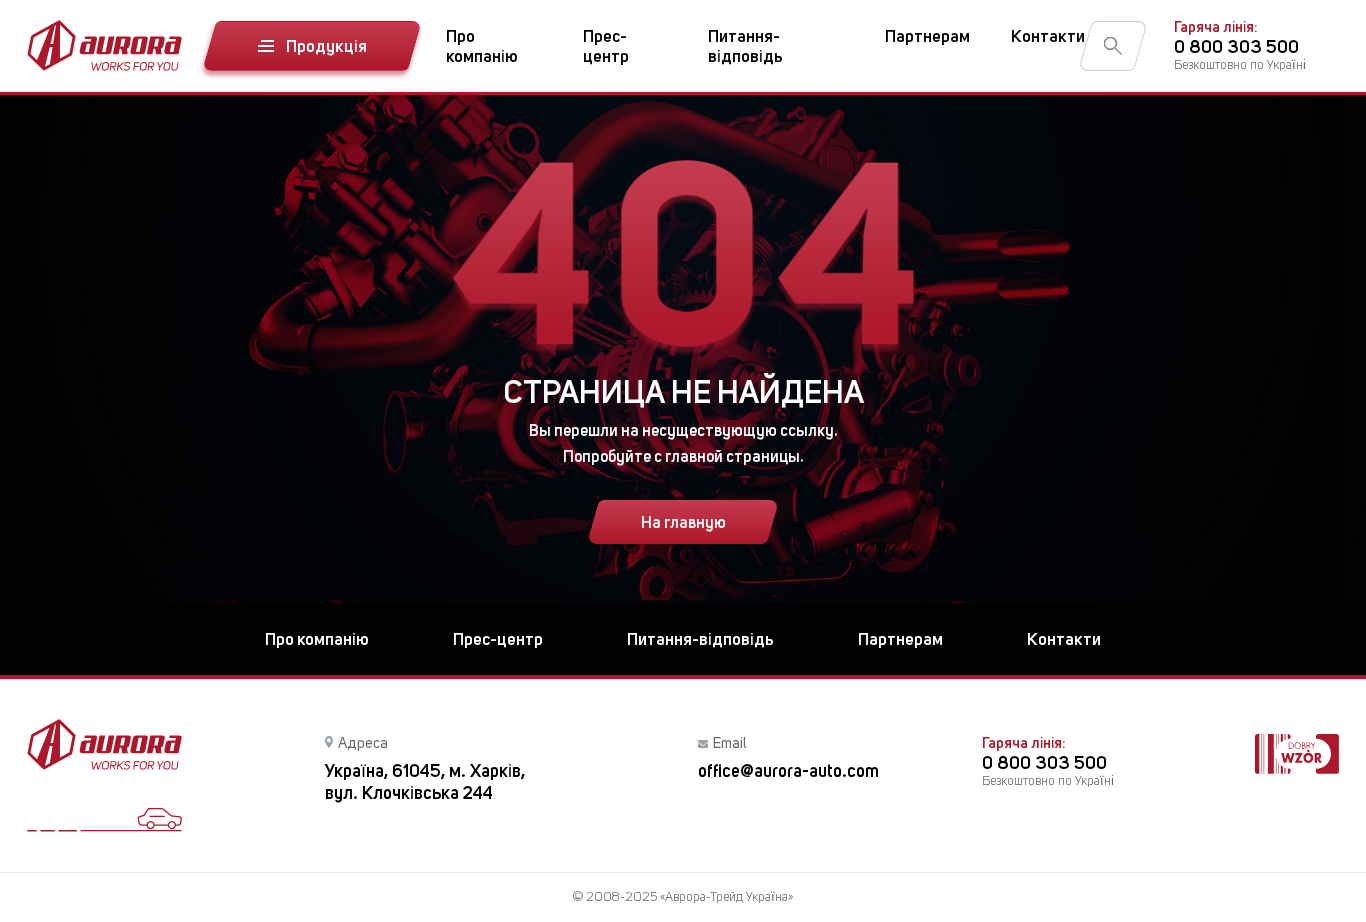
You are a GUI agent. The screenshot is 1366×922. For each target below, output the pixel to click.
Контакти (1048, 36)
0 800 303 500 (1236, 46)
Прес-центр (606, 46)
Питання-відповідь (745, 46)
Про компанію (482, 46)
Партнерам (927, 36)
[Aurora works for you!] (104, 45)
